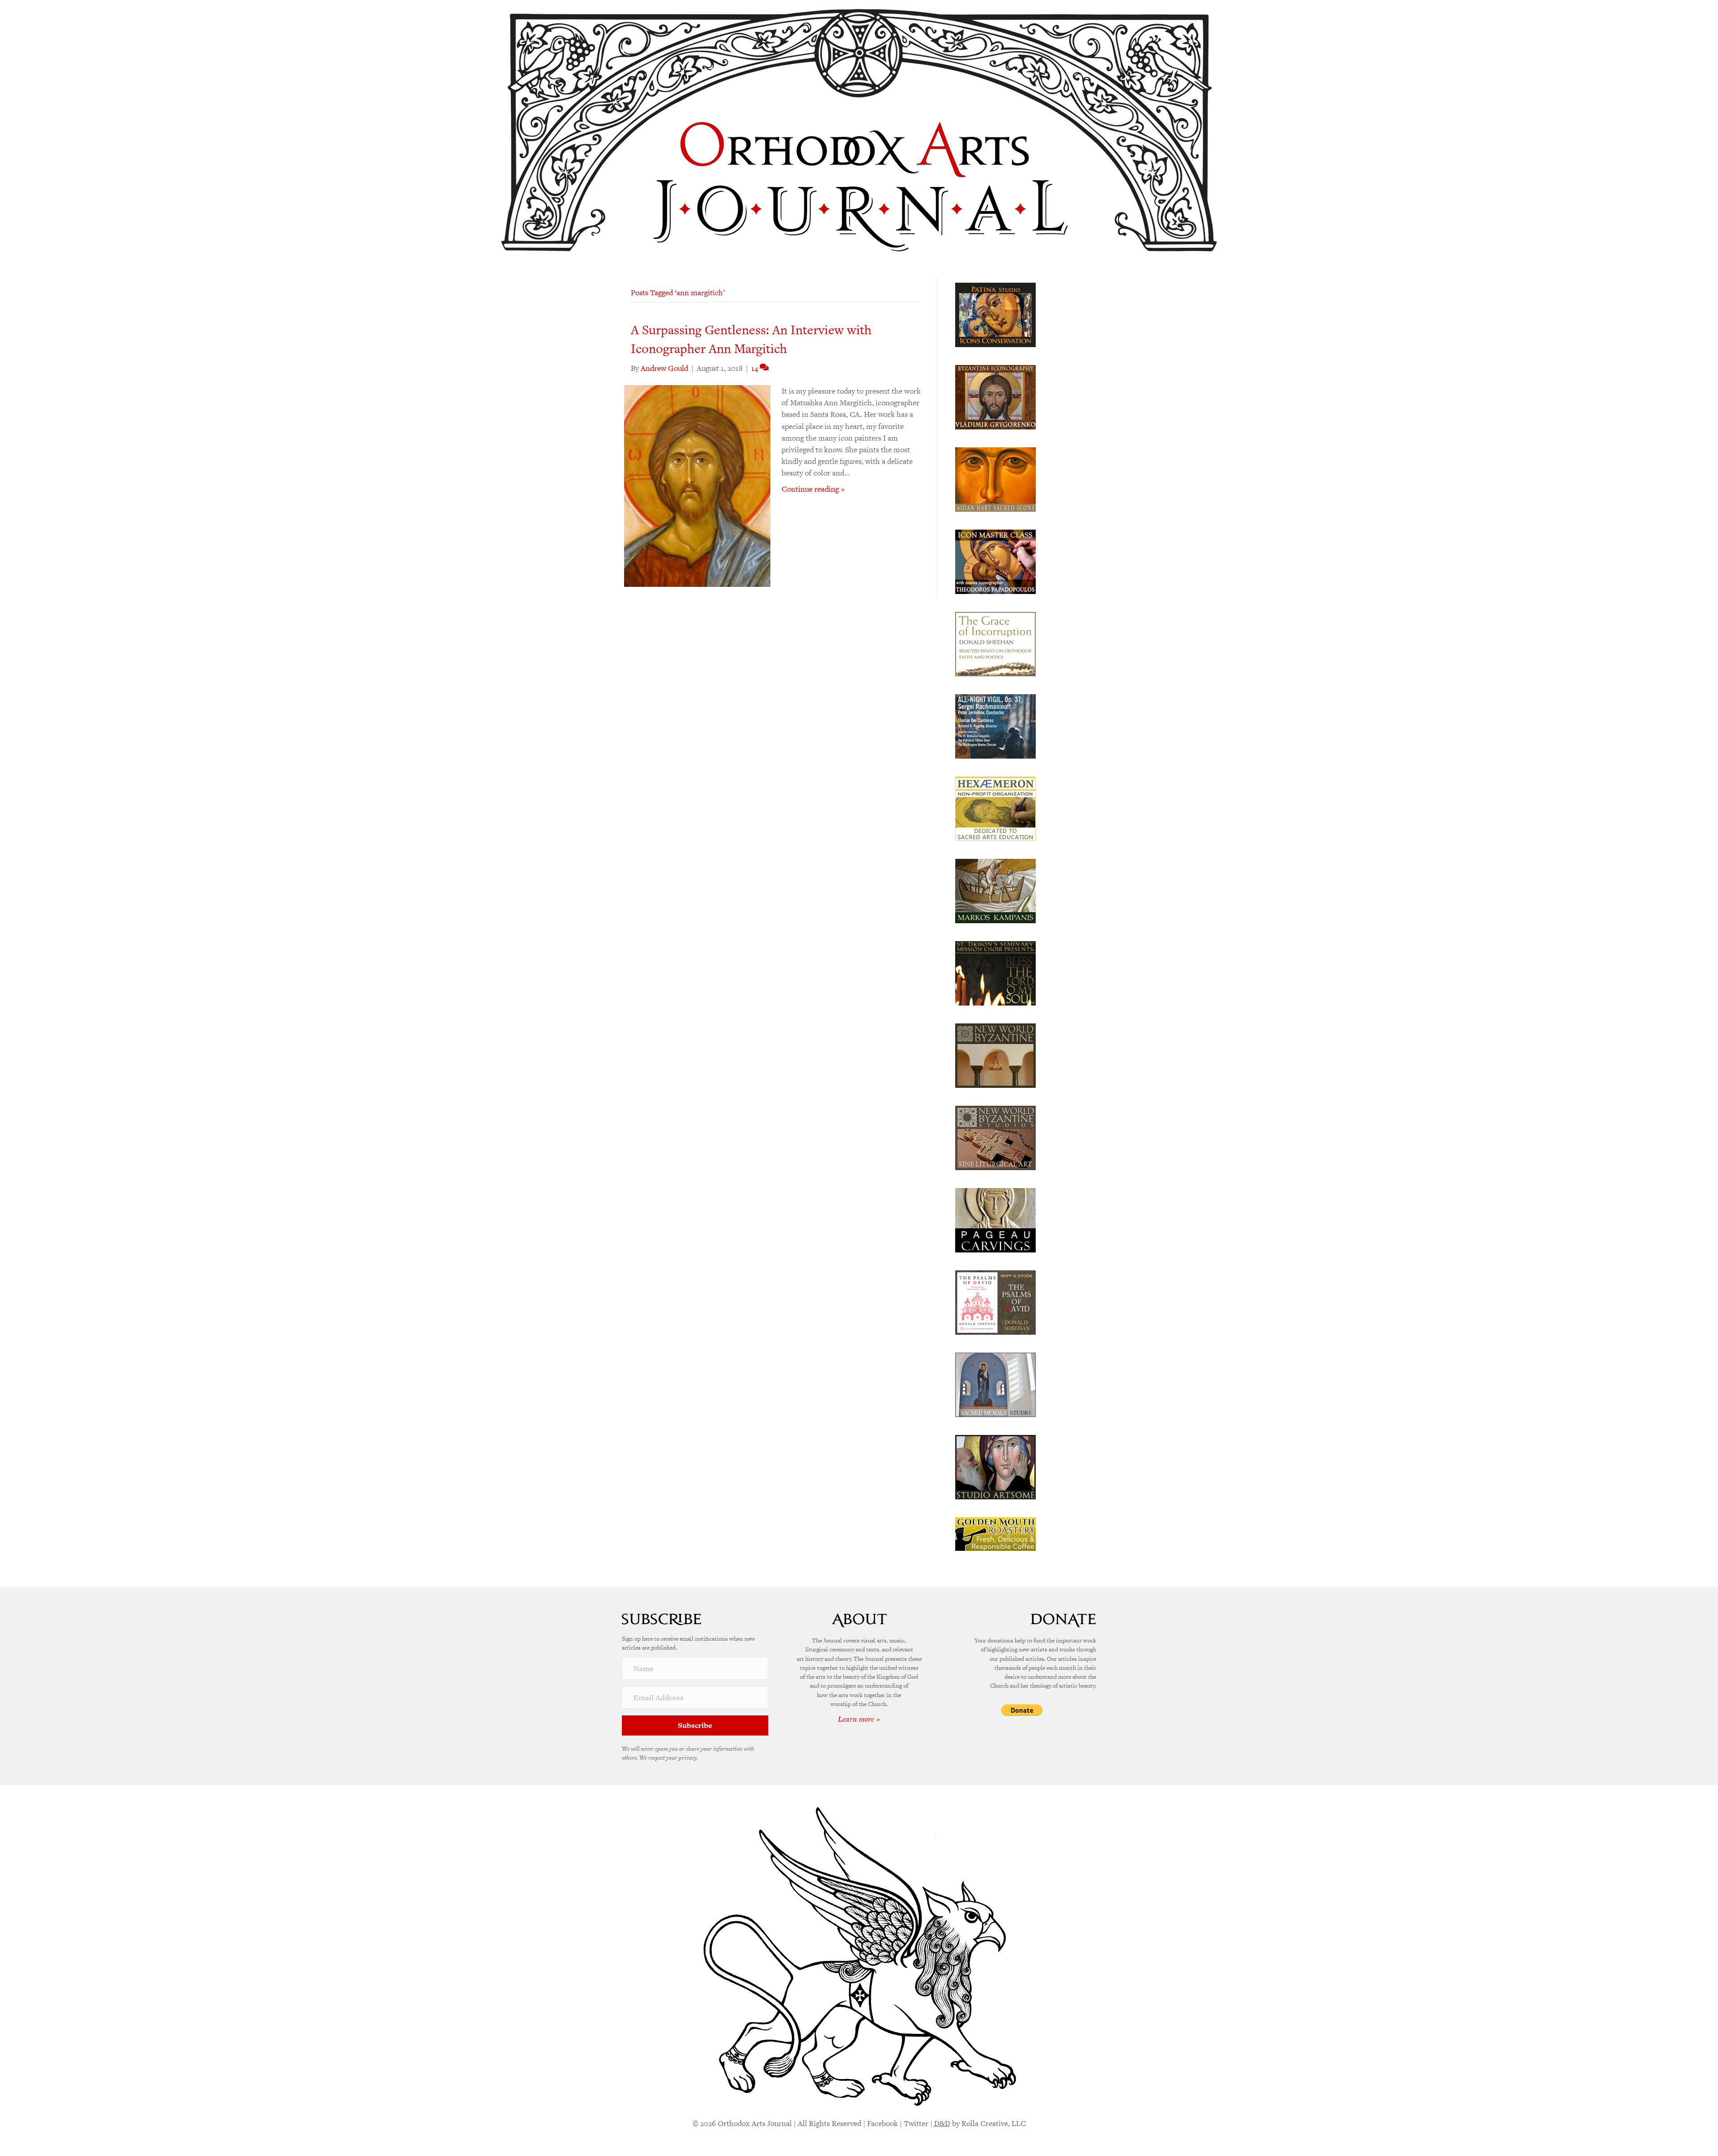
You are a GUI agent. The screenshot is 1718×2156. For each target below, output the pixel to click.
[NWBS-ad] (995, 1137)
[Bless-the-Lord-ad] (995, 972)
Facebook (882, 2123)
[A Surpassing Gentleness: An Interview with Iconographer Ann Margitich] (697, 485)
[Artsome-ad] (995, 1466)
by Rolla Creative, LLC (980, 2123)
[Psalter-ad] (995, 1302)
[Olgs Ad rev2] (995, 314)
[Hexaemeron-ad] (995, 808)
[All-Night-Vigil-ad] (995, 726)
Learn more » (859, 1719)
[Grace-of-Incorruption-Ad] (995, 643)
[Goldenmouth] (995, 1533)
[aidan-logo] (995, 479)
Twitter (916, 2123)
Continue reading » (813, 489)
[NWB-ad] (995, 1055)
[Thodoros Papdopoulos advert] (995, 561)
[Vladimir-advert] (995, 396)
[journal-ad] (995, 1219)
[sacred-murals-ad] (995, 1384)
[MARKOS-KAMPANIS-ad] (995, 890)
